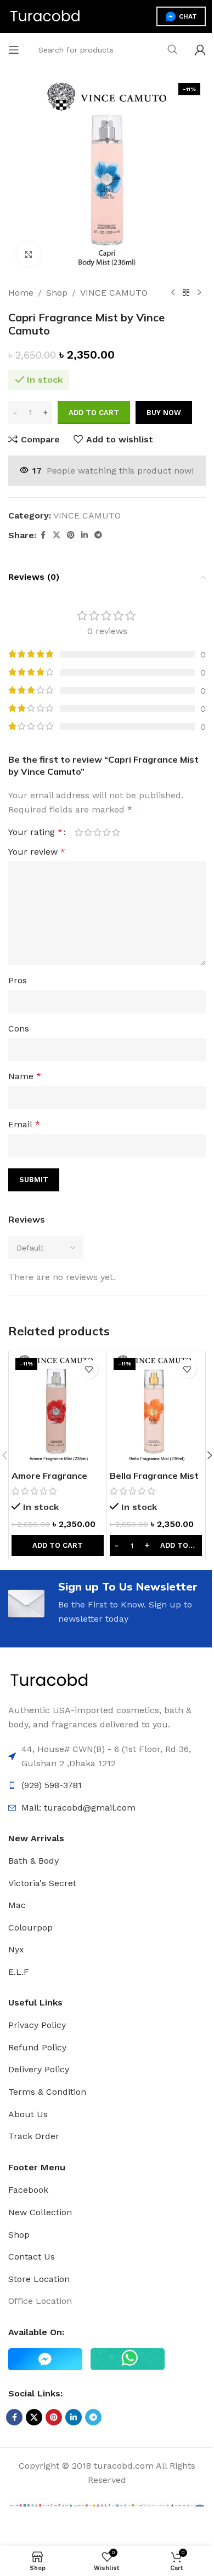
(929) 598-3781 (52, 1785)
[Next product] (199, 293)
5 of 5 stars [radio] (116, 832)
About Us (28, 2114)
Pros (18, 980)
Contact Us (32, 2257)
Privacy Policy (37, 2025)
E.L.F (19, 1972)
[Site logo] (45, 16)
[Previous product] (173, 293)
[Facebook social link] (43, 535)
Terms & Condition (47, 2092)
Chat (188, 16)
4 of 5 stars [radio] (107, 832)
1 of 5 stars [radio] (79, 832)
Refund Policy (37, 2047)
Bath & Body (33, 1861)
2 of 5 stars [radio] (88, 832)
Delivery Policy (39, 2069)
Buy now (164, 413)
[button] (58, 1546)
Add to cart (94, 413)
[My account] (200, 50)
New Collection (40, 2212)
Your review (37, 852)
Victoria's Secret (42, 1883)
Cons (19, 1028)
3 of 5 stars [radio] (97, 832)
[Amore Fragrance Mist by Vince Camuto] (58, 1409)
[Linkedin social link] (85, 535)
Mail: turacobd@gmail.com (78, 1808)
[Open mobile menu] (14, 50)
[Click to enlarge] (29, 254)
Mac (17, 1905)
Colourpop (30, 1927)
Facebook (28, 2190)
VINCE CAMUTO (114, 293)
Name (25, 1076)
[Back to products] (186, 293)
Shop (57, 293)
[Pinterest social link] (71, 535)
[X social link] (57, 535)
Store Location (39, 2279)
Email (24, 1124)
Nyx (16, 1949)
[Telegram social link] (98, 535)
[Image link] (49, 1680)
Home (21, 293)
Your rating (35, 832)
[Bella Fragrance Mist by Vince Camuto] (156, 1409)
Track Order (34, 2136)
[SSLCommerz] (107, 2505)
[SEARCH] (172, 50)
